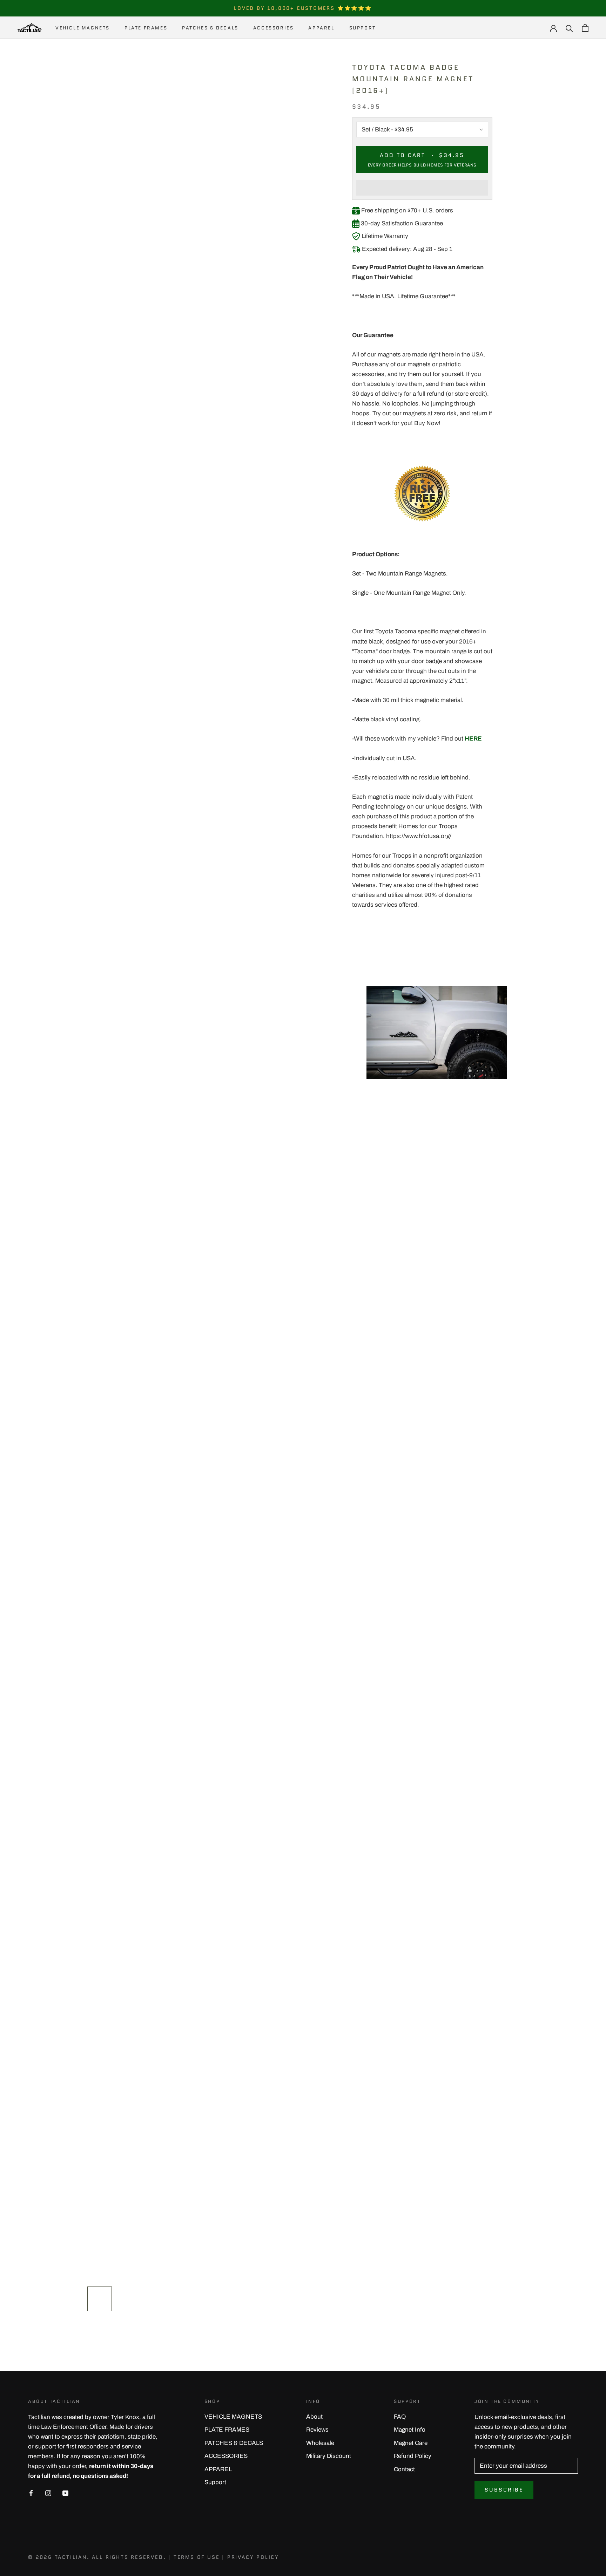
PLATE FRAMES (146, 28)
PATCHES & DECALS (210, 28)
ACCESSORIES (274, 28)
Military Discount (329, 2456)
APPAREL (321, 28)
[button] (422, 188)
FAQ (400, 2417)
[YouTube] (65, 2493)
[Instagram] (48, 2493)
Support (363, 28)
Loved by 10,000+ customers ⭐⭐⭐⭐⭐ (303, 8)
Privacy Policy (253, 2557)
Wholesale (320, 2443)
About (314, 2417)
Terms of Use (197, 2557)
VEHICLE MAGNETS (83, 28)
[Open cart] (585, 28)
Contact (404, 2469)
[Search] (569, 28)
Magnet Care (411, 2443)
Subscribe (504, 2490)
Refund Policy (413, 2456)
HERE (473, 739)
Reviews (317, 2430)
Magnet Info (410, 2430)
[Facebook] (31, 2493)
